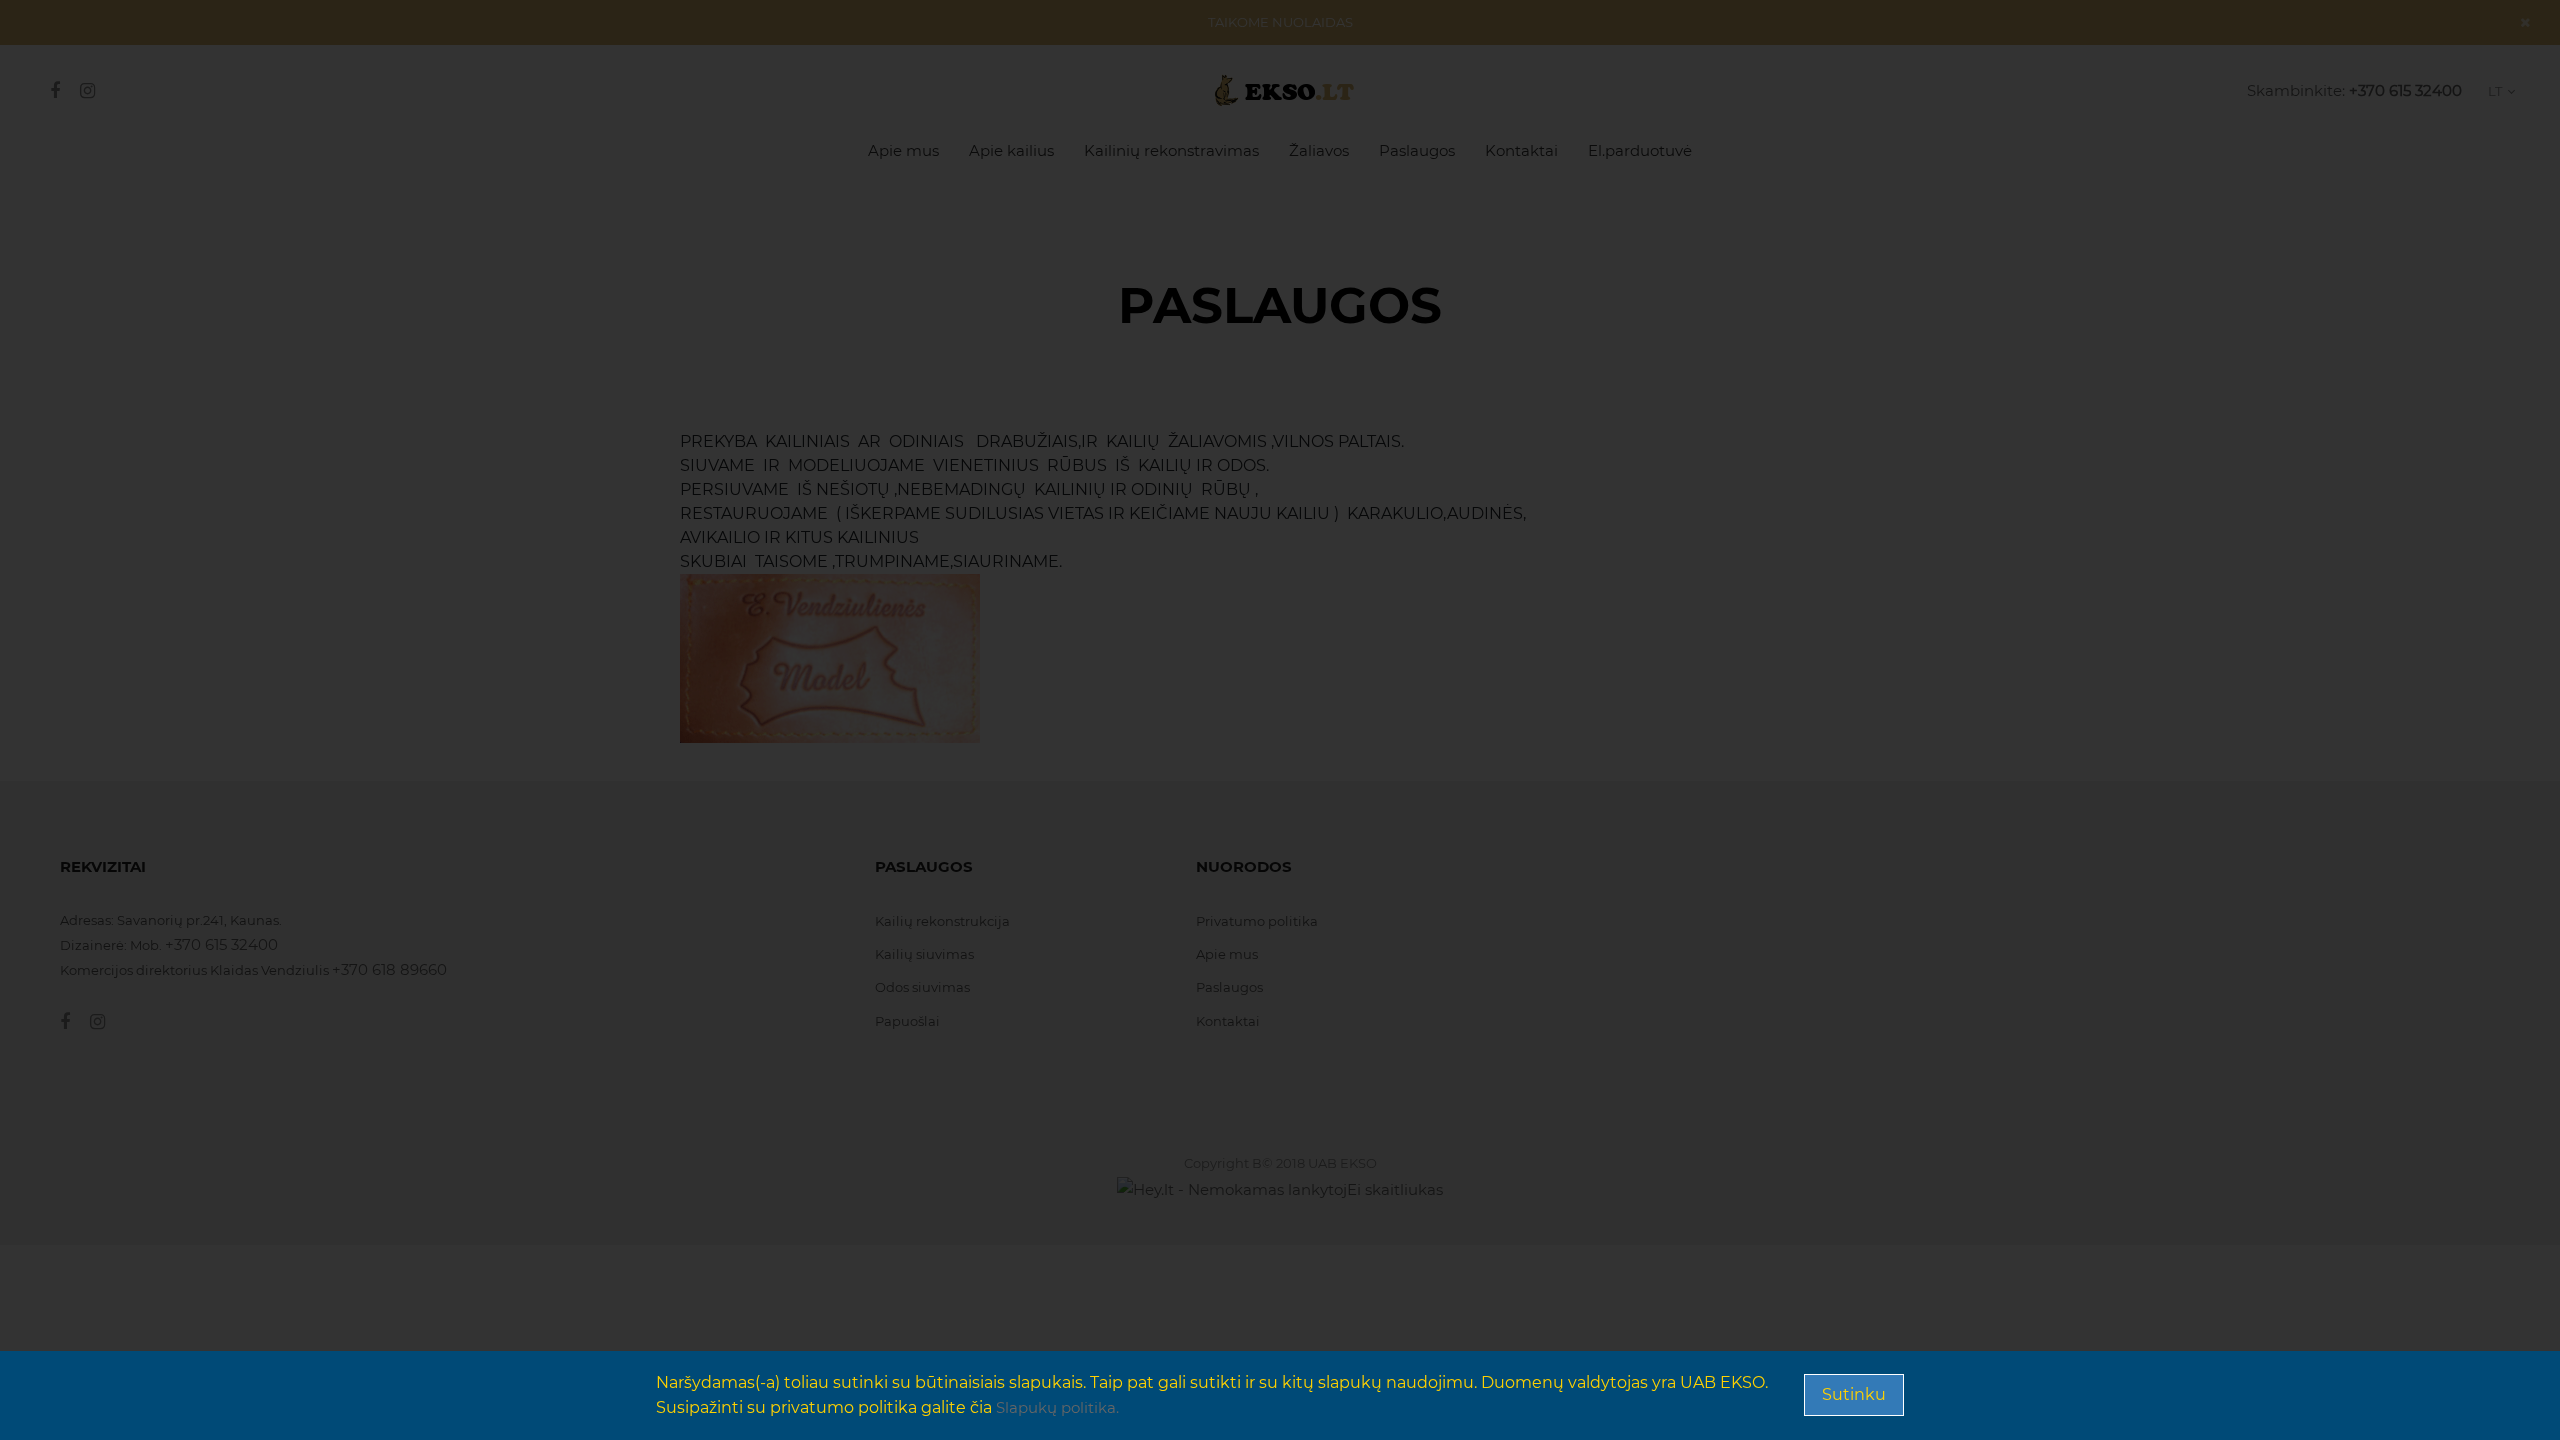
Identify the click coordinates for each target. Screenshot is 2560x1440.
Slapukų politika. (1057, 1407)
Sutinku (1854, 1394)
